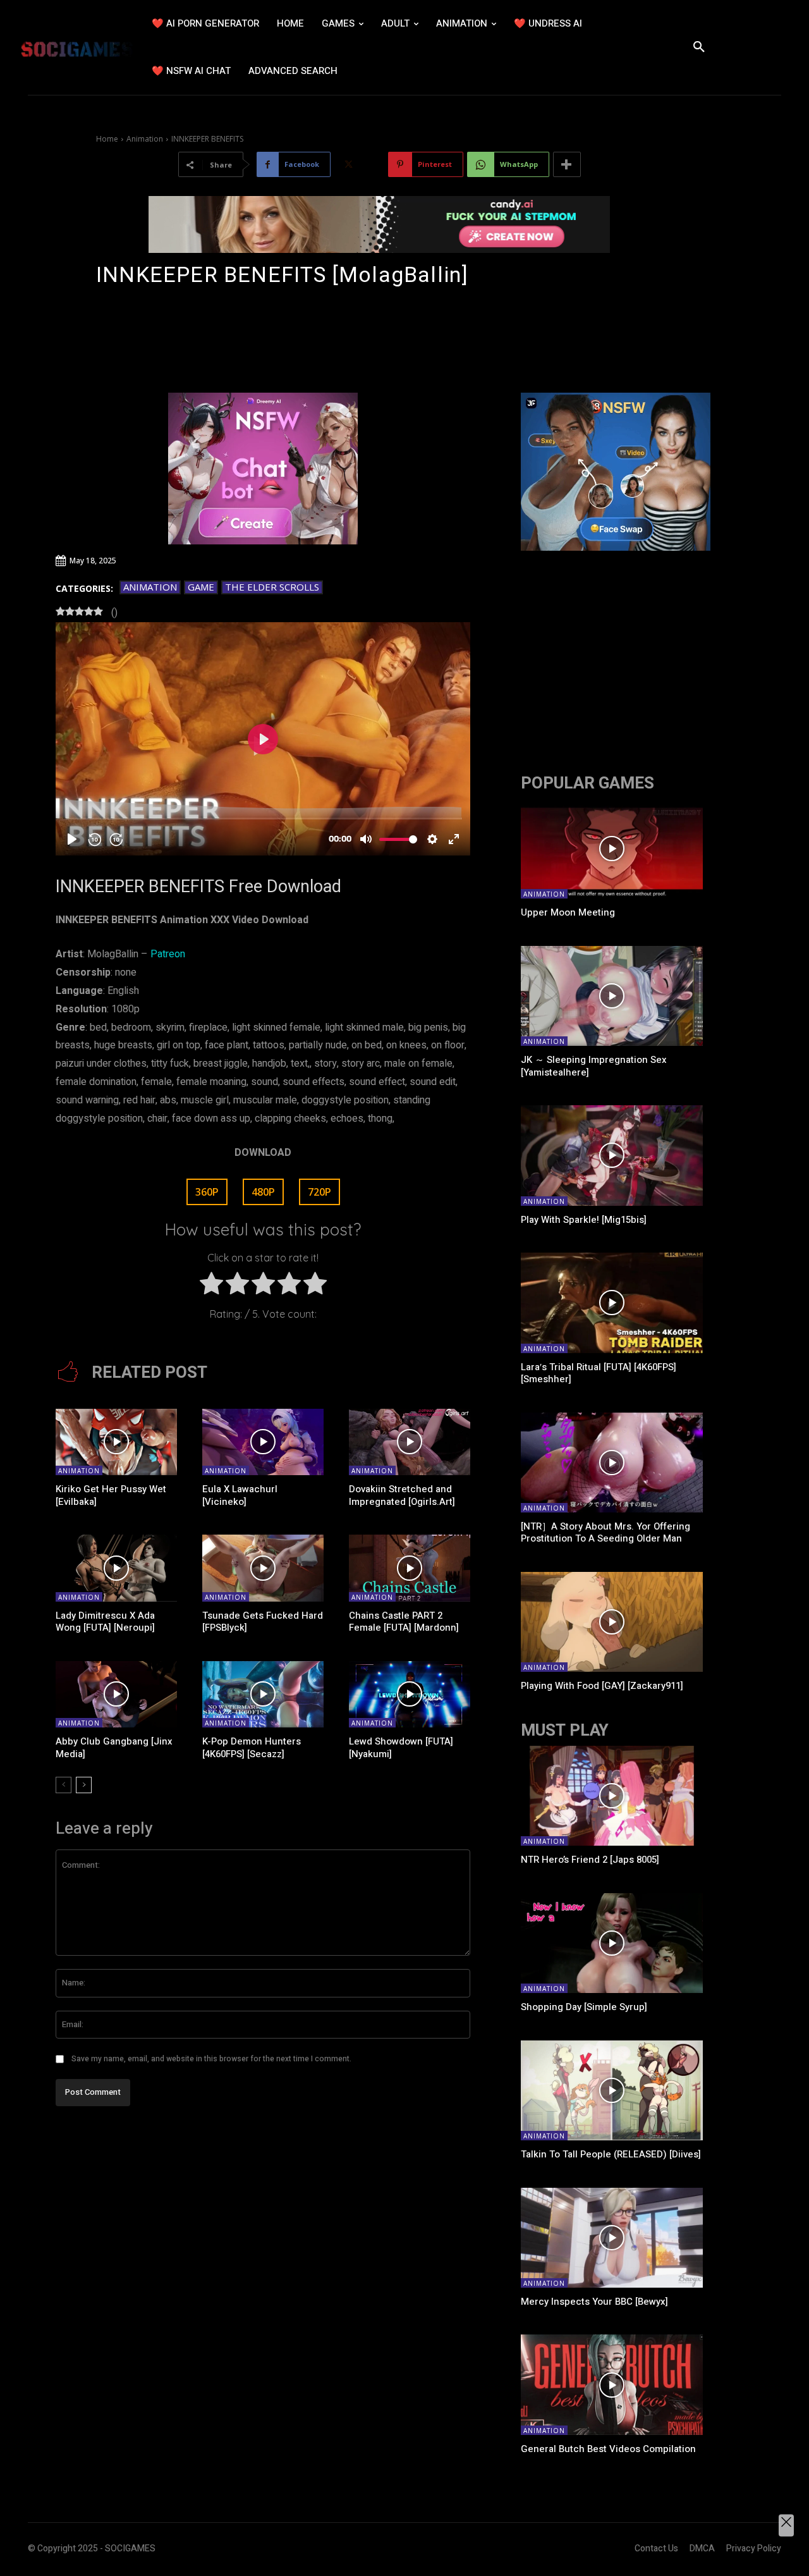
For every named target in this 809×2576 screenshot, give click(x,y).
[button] (699, 47)
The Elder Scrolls (272, 587)
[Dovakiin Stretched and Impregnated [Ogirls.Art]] (410, 1442)
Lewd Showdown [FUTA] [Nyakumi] (401, 1748)
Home (107, 139)
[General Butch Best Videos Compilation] (612, 2384)
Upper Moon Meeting (568, 912)
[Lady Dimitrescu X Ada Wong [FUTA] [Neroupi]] (116, 1568)
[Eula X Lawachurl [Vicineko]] (263, 1442)
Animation (145, 139)
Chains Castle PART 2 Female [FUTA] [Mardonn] (404, 1622)
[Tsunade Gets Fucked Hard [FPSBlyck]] (263, 1568)
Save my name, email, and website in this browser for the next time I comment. (211, 2059)
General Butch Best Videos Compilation (608, 2449)
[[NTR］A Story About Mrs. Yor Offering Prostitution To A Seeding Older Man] (612, 1463)
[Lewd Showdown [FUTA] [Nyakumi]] (410, 1695)
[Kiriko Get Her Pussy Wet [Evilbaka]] (116, 1442)
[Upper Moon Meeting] (612, 849)
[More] (567, 164)
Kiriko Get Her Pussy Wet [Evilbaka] (111, 1495)
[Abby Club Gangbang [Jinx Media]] (116, 1695)
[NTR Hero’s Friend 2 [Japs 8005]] (612, 1796)
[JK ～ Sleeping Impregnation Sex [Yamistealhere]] (612, 996)
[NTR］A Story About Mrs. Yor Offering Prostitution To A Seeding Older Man (605, 1533)
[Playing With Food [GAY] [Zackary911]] (612, 1622)
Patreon (168, 954)
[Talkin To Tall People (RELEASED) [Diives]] (612, 2090)
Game (201, 587)
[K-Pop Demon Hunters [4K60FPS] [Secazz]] (263, 1695)
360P (207, 1192)
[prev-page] (64, 1785)
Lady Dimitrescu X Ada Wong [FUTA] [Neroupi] (105, 1622)
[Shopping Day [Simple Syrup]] (612, 1943)
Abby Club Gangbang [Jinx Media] (114, 1748)
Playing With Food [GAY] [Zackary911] (602, 1686)
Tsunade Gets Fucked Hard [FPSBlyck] (263, 1622)
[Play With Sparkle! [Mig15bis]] (612, 1155)
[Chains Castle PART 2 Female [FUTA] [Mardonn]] (410, 1568)
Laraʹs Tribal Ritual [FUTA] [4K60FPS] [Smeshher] (599, 1373)
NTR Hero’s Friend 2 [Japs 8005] (590, 1860)
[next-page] (84, 1785)
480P (263, 1192)
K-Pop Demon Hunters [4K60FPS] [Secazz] (252, 1748)
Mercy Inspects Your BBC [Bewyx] (594, 2302)
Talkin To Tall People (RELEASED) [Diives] (611, 2154)
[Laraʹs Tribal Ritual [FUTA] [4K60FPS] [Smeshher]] (612, 1303)
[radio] (211, 1286)
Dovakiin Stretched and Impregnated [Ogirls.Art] (402, 1495)
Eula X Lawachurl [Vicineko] (240, 1495)
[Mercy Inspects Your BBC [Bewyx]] (612, 2238)
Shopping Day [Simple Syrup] (584, 2007)
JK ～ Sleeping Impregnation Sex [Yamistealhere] (594, 1066)
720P (319, 1192)
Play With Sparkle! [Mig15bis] (584, 1220)
